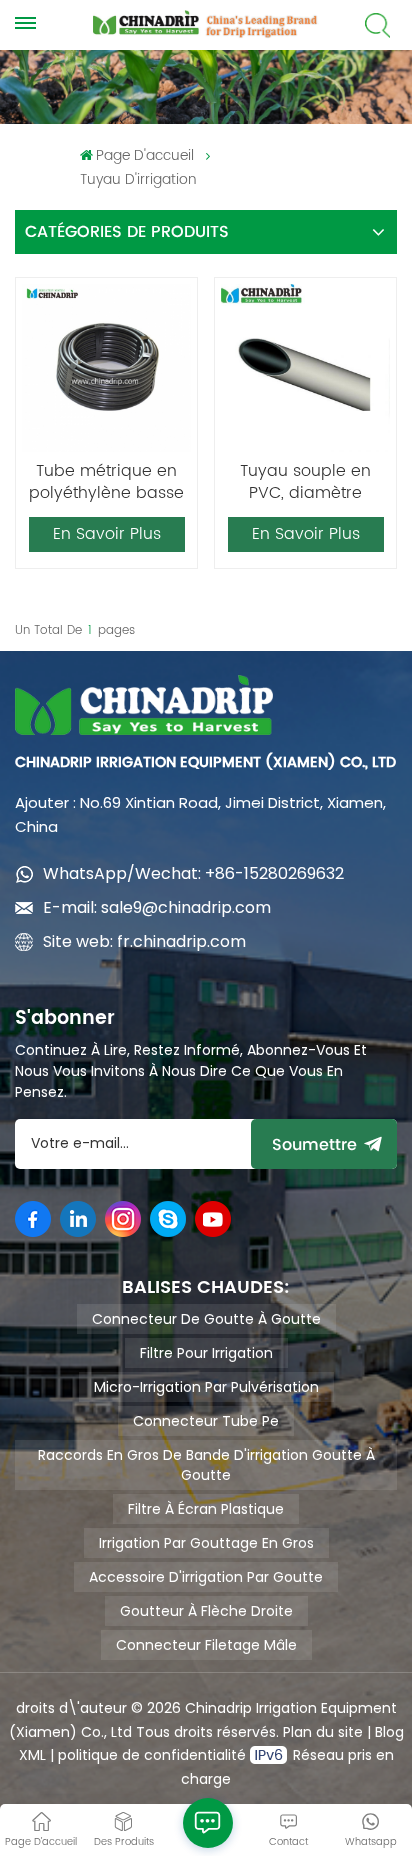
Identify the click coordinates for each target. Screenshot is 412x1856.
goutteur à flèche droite (206, 1611)
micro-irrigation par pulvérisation (206, 1387)
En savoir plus (107, 534)
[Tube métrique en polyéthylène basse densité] (106, 368)
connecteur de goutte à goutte (206, 1319)
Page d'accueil (145, 155)
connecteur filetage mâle (206, 1645)
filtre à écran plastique (206, 1509)
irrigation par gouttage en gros (206, 1543)
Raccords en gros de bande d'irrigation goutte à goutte (206, 1465)
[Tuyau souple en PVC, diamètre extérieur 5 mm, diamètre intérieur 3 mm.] (305, 368)
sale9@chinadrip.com (186, 907)
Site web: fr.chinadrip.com (144, 941)
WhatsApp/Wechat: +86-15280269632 (193, 873)
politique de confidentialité (154, 1755)
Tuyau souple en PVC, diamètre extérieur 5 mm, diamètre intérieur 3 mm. (305, 482)
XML (32, 1755)
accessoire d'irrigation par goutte (206, 1577)
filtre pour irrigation (206, 1353)
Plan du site (323, 1732)
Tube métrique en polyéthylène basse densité (106, 482)
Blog (389, 1732)
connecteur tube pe (206, 1421)
